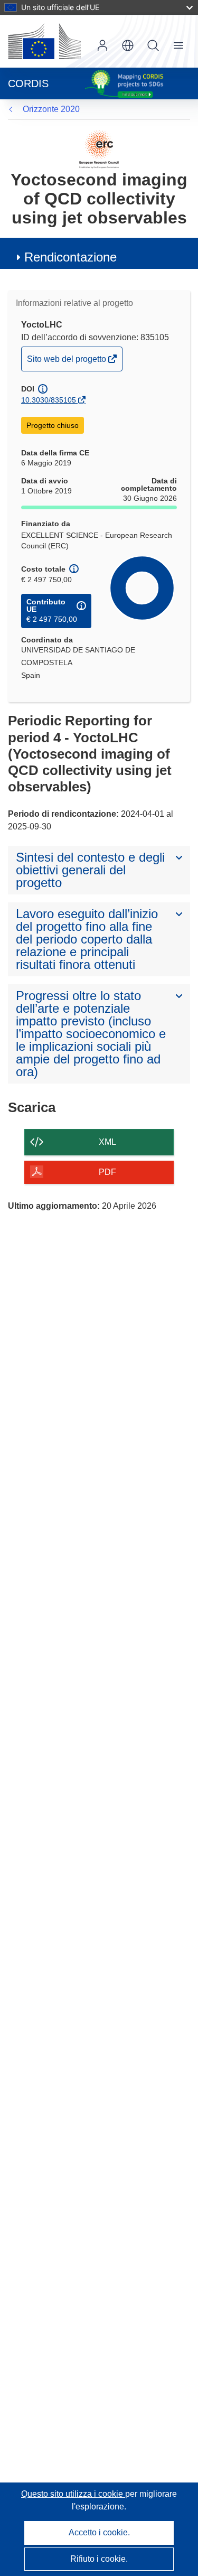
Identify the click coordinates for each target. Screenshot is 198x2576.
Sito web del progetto (67, 362)
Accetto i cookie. (99, 2532)
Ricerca (153, 45)
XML (107, 1142)
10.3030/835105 (49, 400)
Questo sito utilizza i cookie (73, 2494)
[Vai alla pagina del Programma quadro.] (99, 149)
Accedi (102, 45)
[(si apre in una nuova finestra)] (44, 41)
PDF (107, 1172)
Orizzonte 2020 (51, 109)
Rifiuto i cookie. (99, 2559)
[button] (128, 45)
